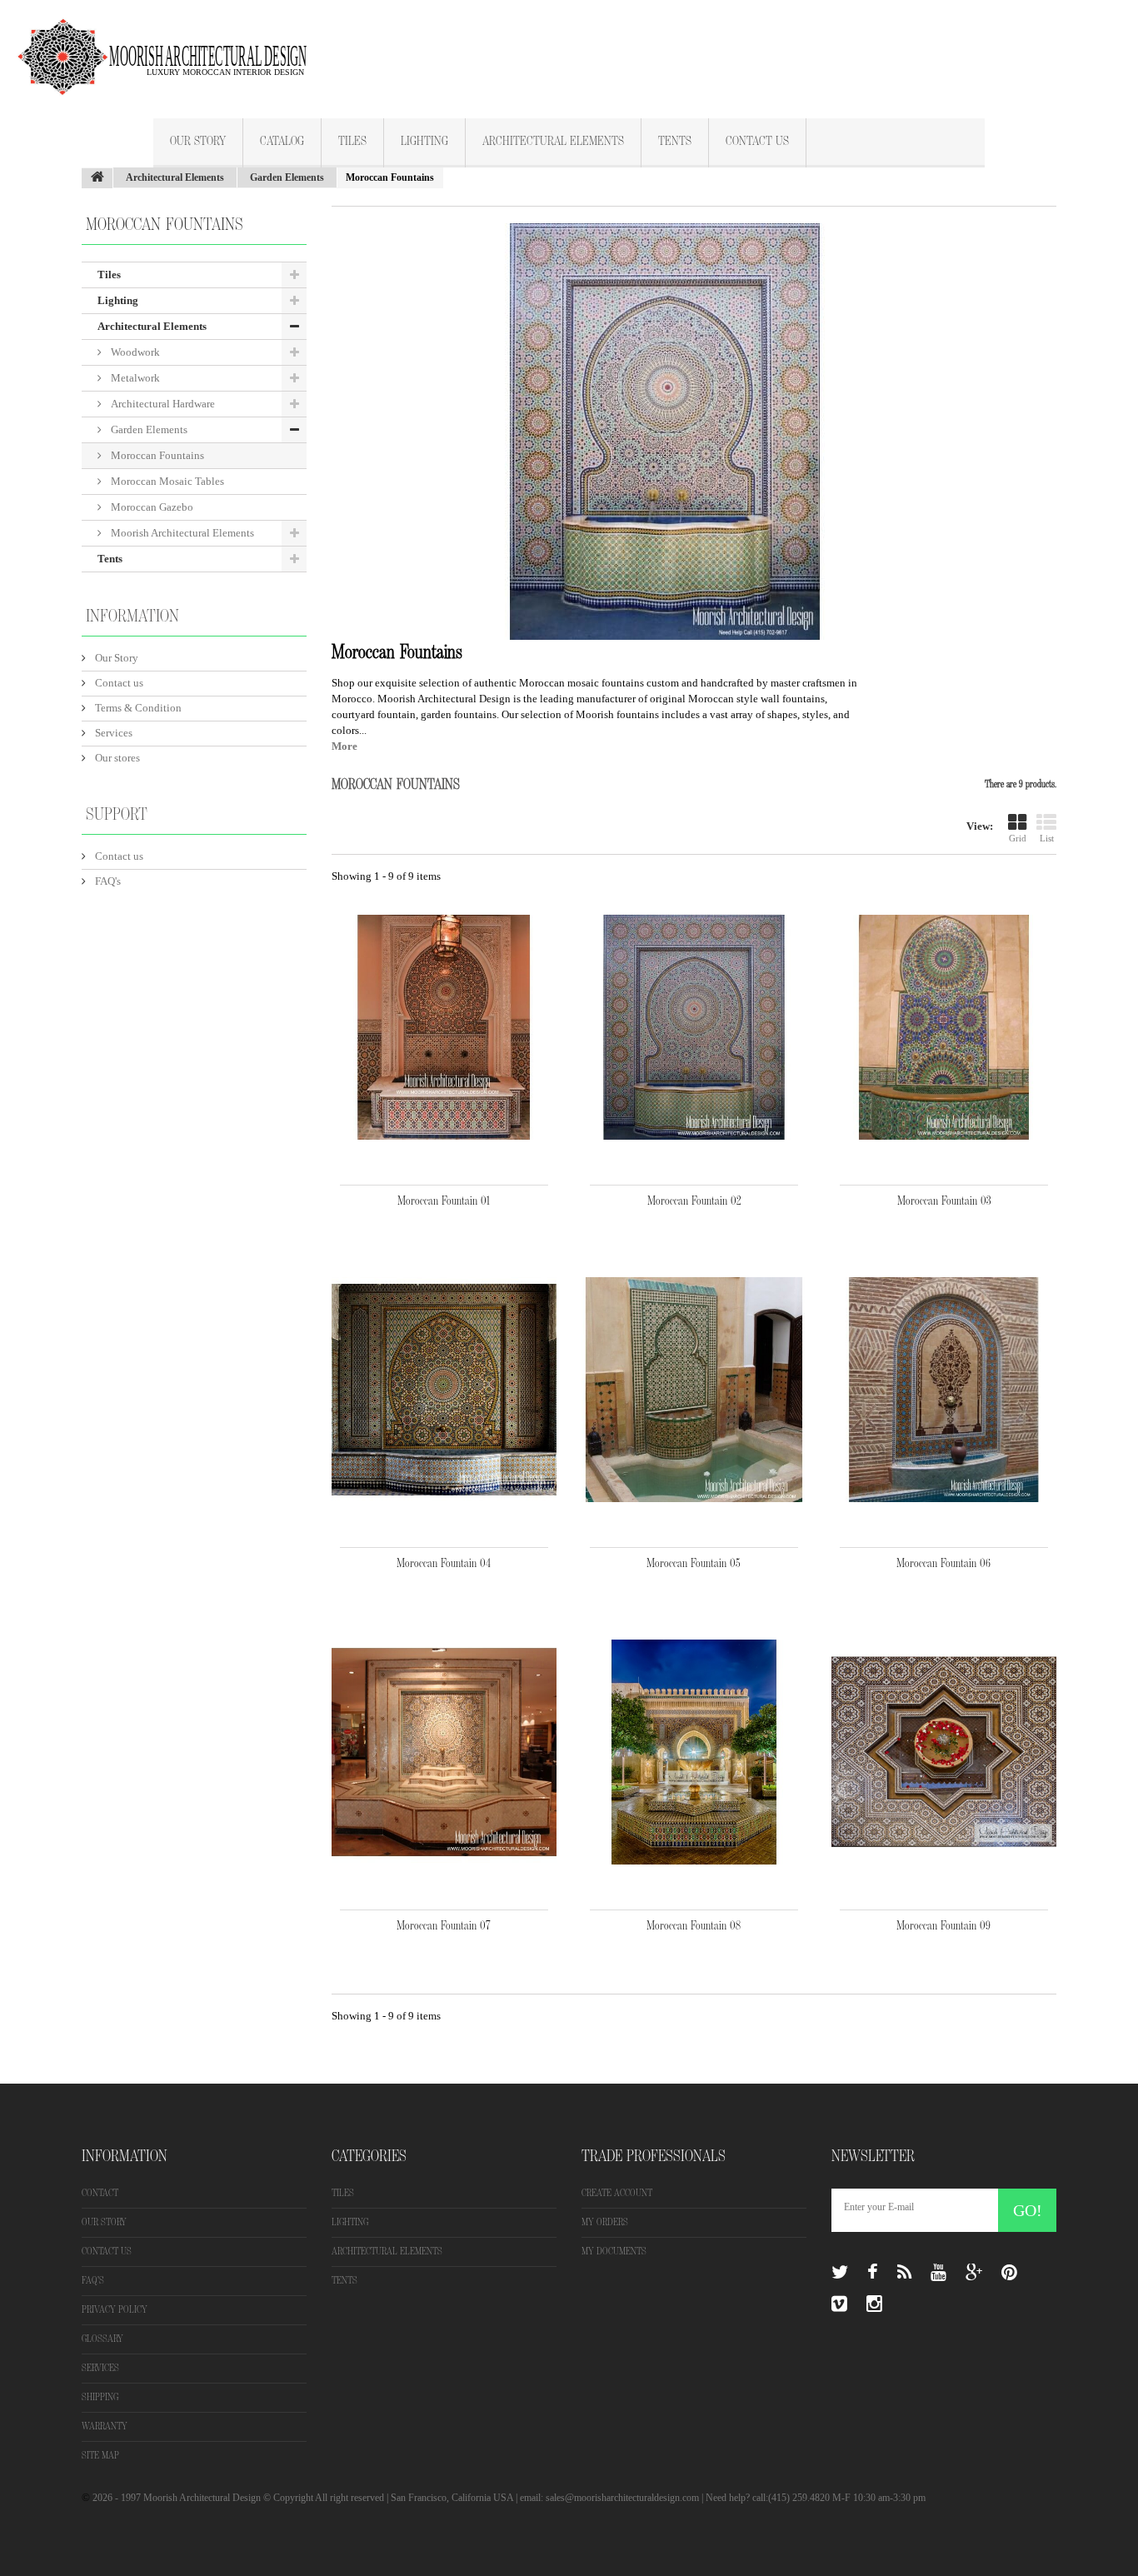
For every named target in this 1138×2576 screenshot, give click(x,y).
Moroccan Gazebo (151, 507)
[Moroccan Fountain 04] (444, 1390)
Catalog (282, 142)
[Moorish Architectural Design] (171, 47)
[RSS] (904, 2273)
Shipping (100, 2397)
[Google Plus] (974, 2273)
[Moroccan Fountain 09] (944, 1752)
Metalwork (134, 378)
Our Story (198, 142)
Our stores (116, 758)
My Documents (614, 2252)
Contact (100, 2193)
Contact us (118, 683)
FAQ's (107, 881)
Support (117, 815)
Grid (1018, 838)
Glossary (102, 2339)
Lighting (424, 142)
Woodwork (134, 352)
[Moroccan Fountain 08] (694, 1752)
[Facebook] (873, 2273)
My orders (605, 2222)
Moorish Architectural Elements (181, 533)
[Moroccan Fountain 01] (444, 1027)
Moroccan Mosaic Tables (166, 481)
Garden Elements (148, 429)
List (1047, 838)
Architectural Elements (553, 142)
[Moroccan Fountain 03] (944, 1027)
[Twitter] (840, 2273)
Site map (100, 2456)
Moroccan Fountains (156, 455)
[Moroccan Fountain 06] (944, 1390)
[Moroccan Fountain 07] (444, 1752)
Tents (675, 142)
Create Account (617, 2193)
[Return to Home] (97, 178)
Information (132, 617)
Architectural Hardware (162, 404)
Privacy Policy (115, 2310)
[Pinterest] (1009, 2273)
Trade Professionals (654, 2156)
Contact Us (757, 142)
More (344, 746)
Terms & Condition (137, 708)
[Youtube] (938, 2273)
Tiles (352, 142)
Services (112, 733)
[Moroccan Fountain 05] (694, 1390)
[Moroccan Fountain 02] (694, 1027)
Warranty (105, 2426)
